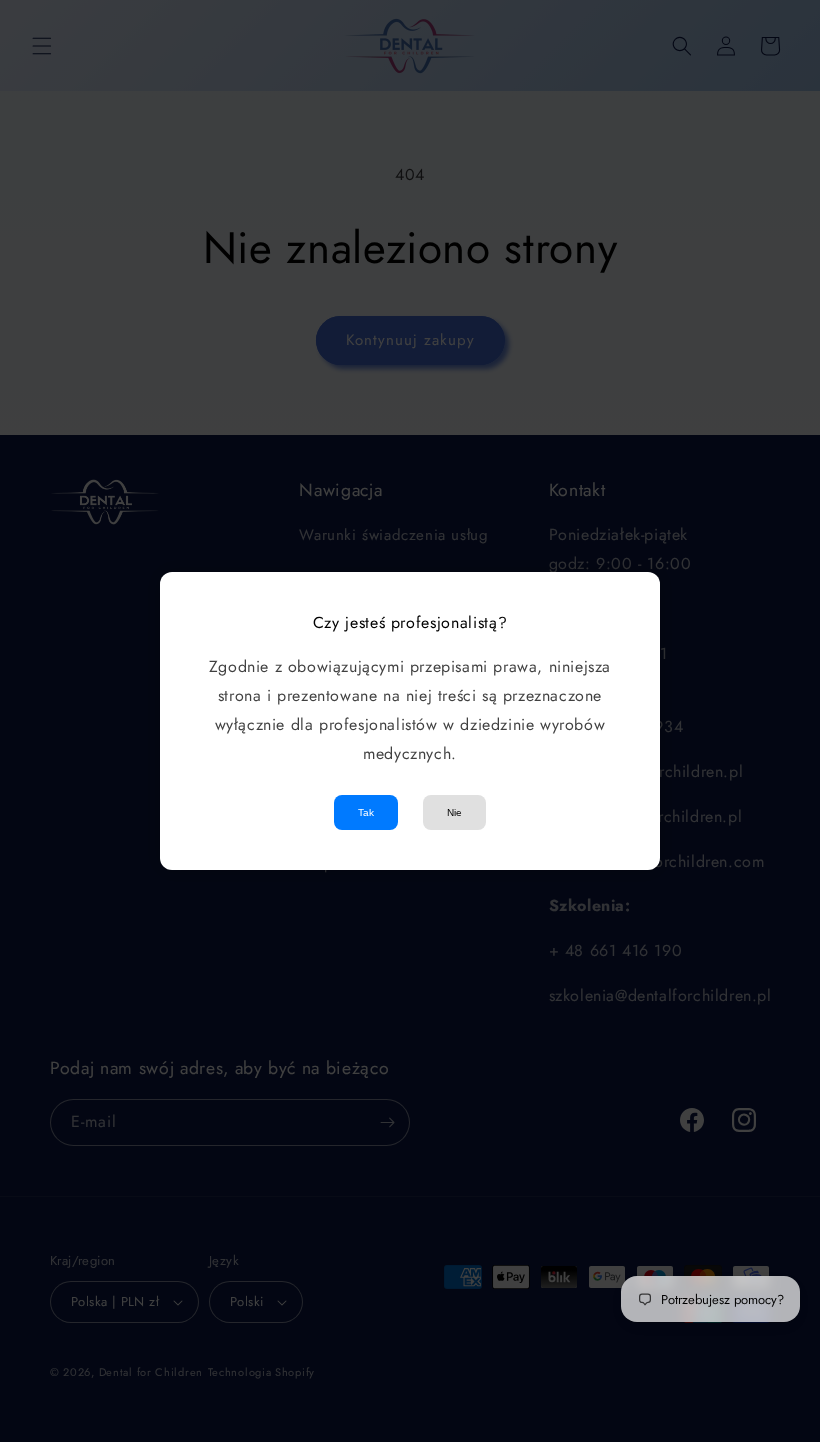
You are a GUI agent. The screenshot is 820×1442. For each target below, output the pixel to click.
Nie (454, 812)
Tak (366, 812)
